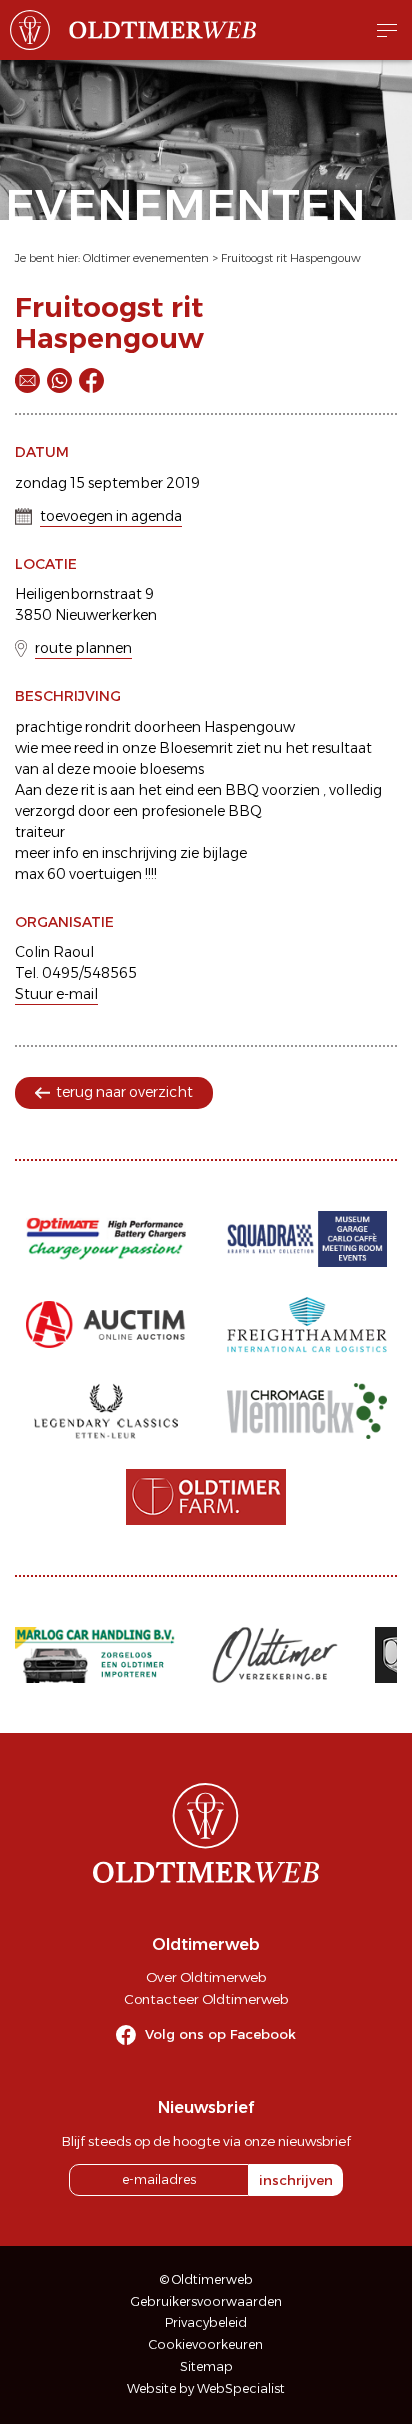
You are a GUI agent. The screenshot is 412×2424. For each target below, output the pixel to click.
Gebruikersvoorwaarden (206, 2301)
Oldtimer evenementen (146, 258)
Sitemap (206, 2366)
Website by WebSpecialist (206, 2388)
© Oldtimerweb (206, 2279)
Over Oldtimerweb (206, 1977)
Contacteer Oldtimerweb (206, 1999)
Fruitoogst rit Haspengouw (291, 258)
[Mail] (27, 380)
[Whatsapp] (59, 380)
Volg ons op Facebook (220, 2034)
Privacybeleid (206, 2322)
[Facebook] (91, 380)
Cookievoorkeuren (206, 2344)
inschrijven (296, 2180)
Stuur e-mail (56, 994)
